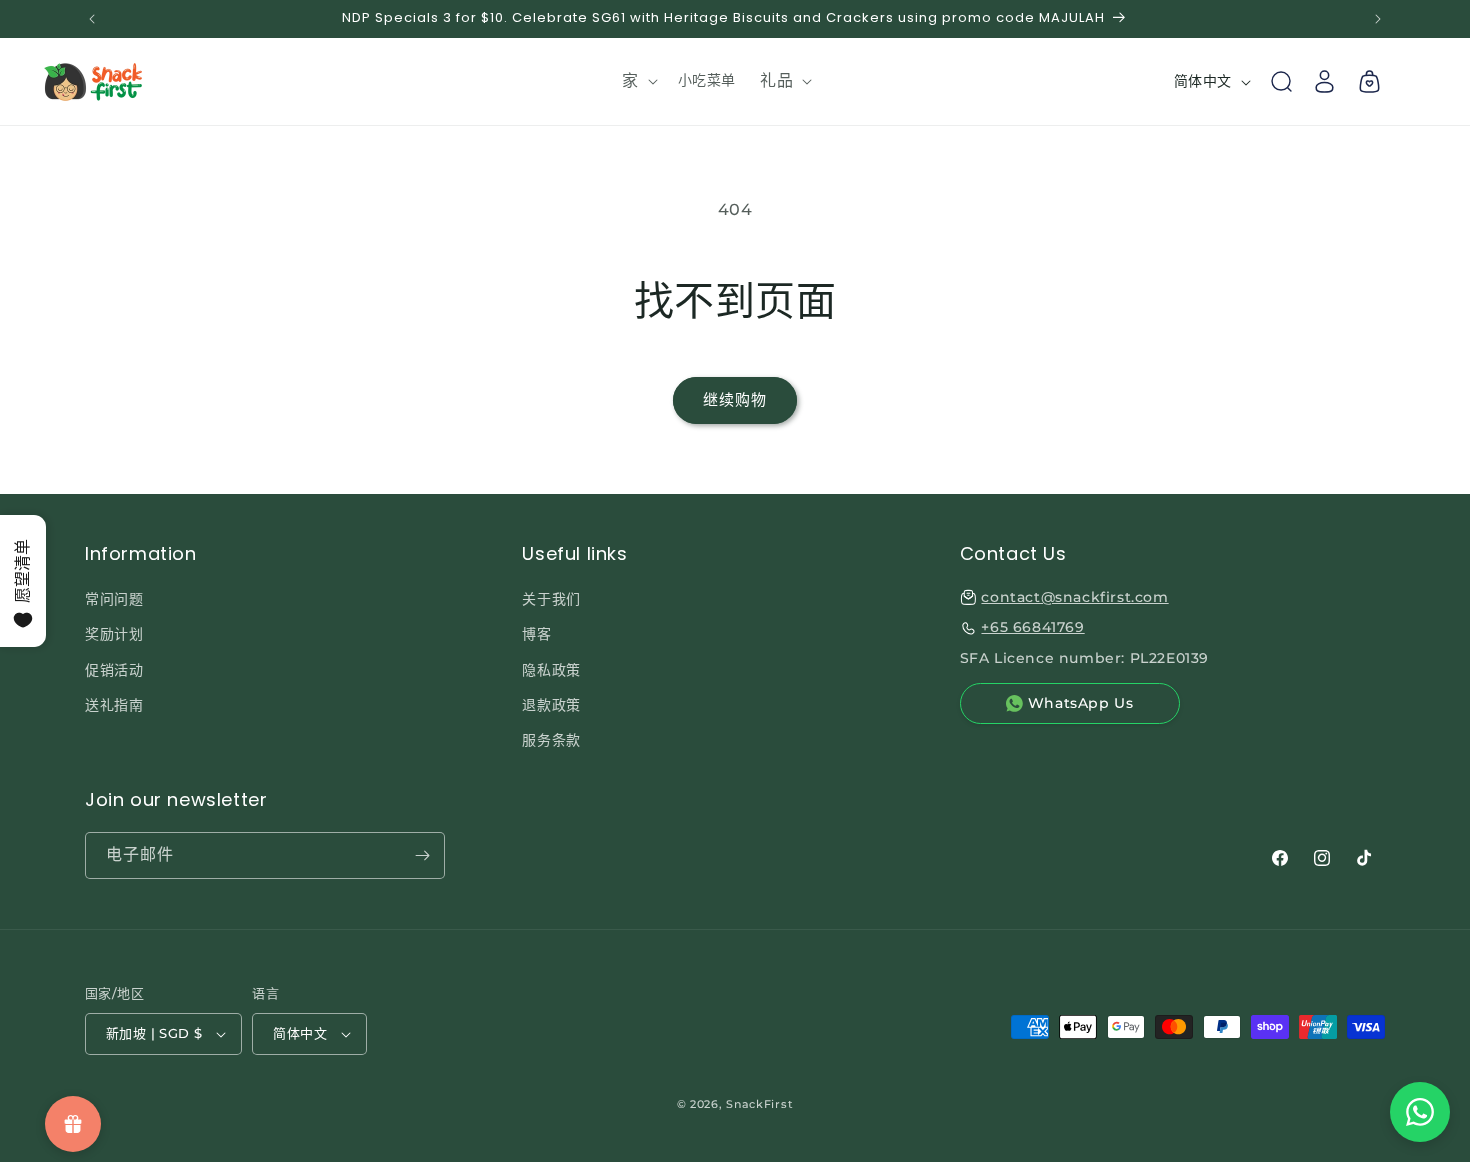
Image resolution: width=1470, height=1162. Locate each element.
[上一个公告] (92, 19)
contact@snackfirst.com (1074, 597)
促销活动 (114, 670)
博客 (536, 634)
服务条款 (551, 740)
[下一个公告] (1378, 19)
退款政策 (551, 705)
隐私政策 (551, 670)
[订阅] (422, 855)
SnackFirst (759, 1104)
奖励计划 (114, 634)
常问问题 (114, 599)
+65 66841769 (1032, 627)
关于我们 (551, 599)
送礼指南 (114, 705)
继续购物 (735, 399)
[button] (638, 81)
